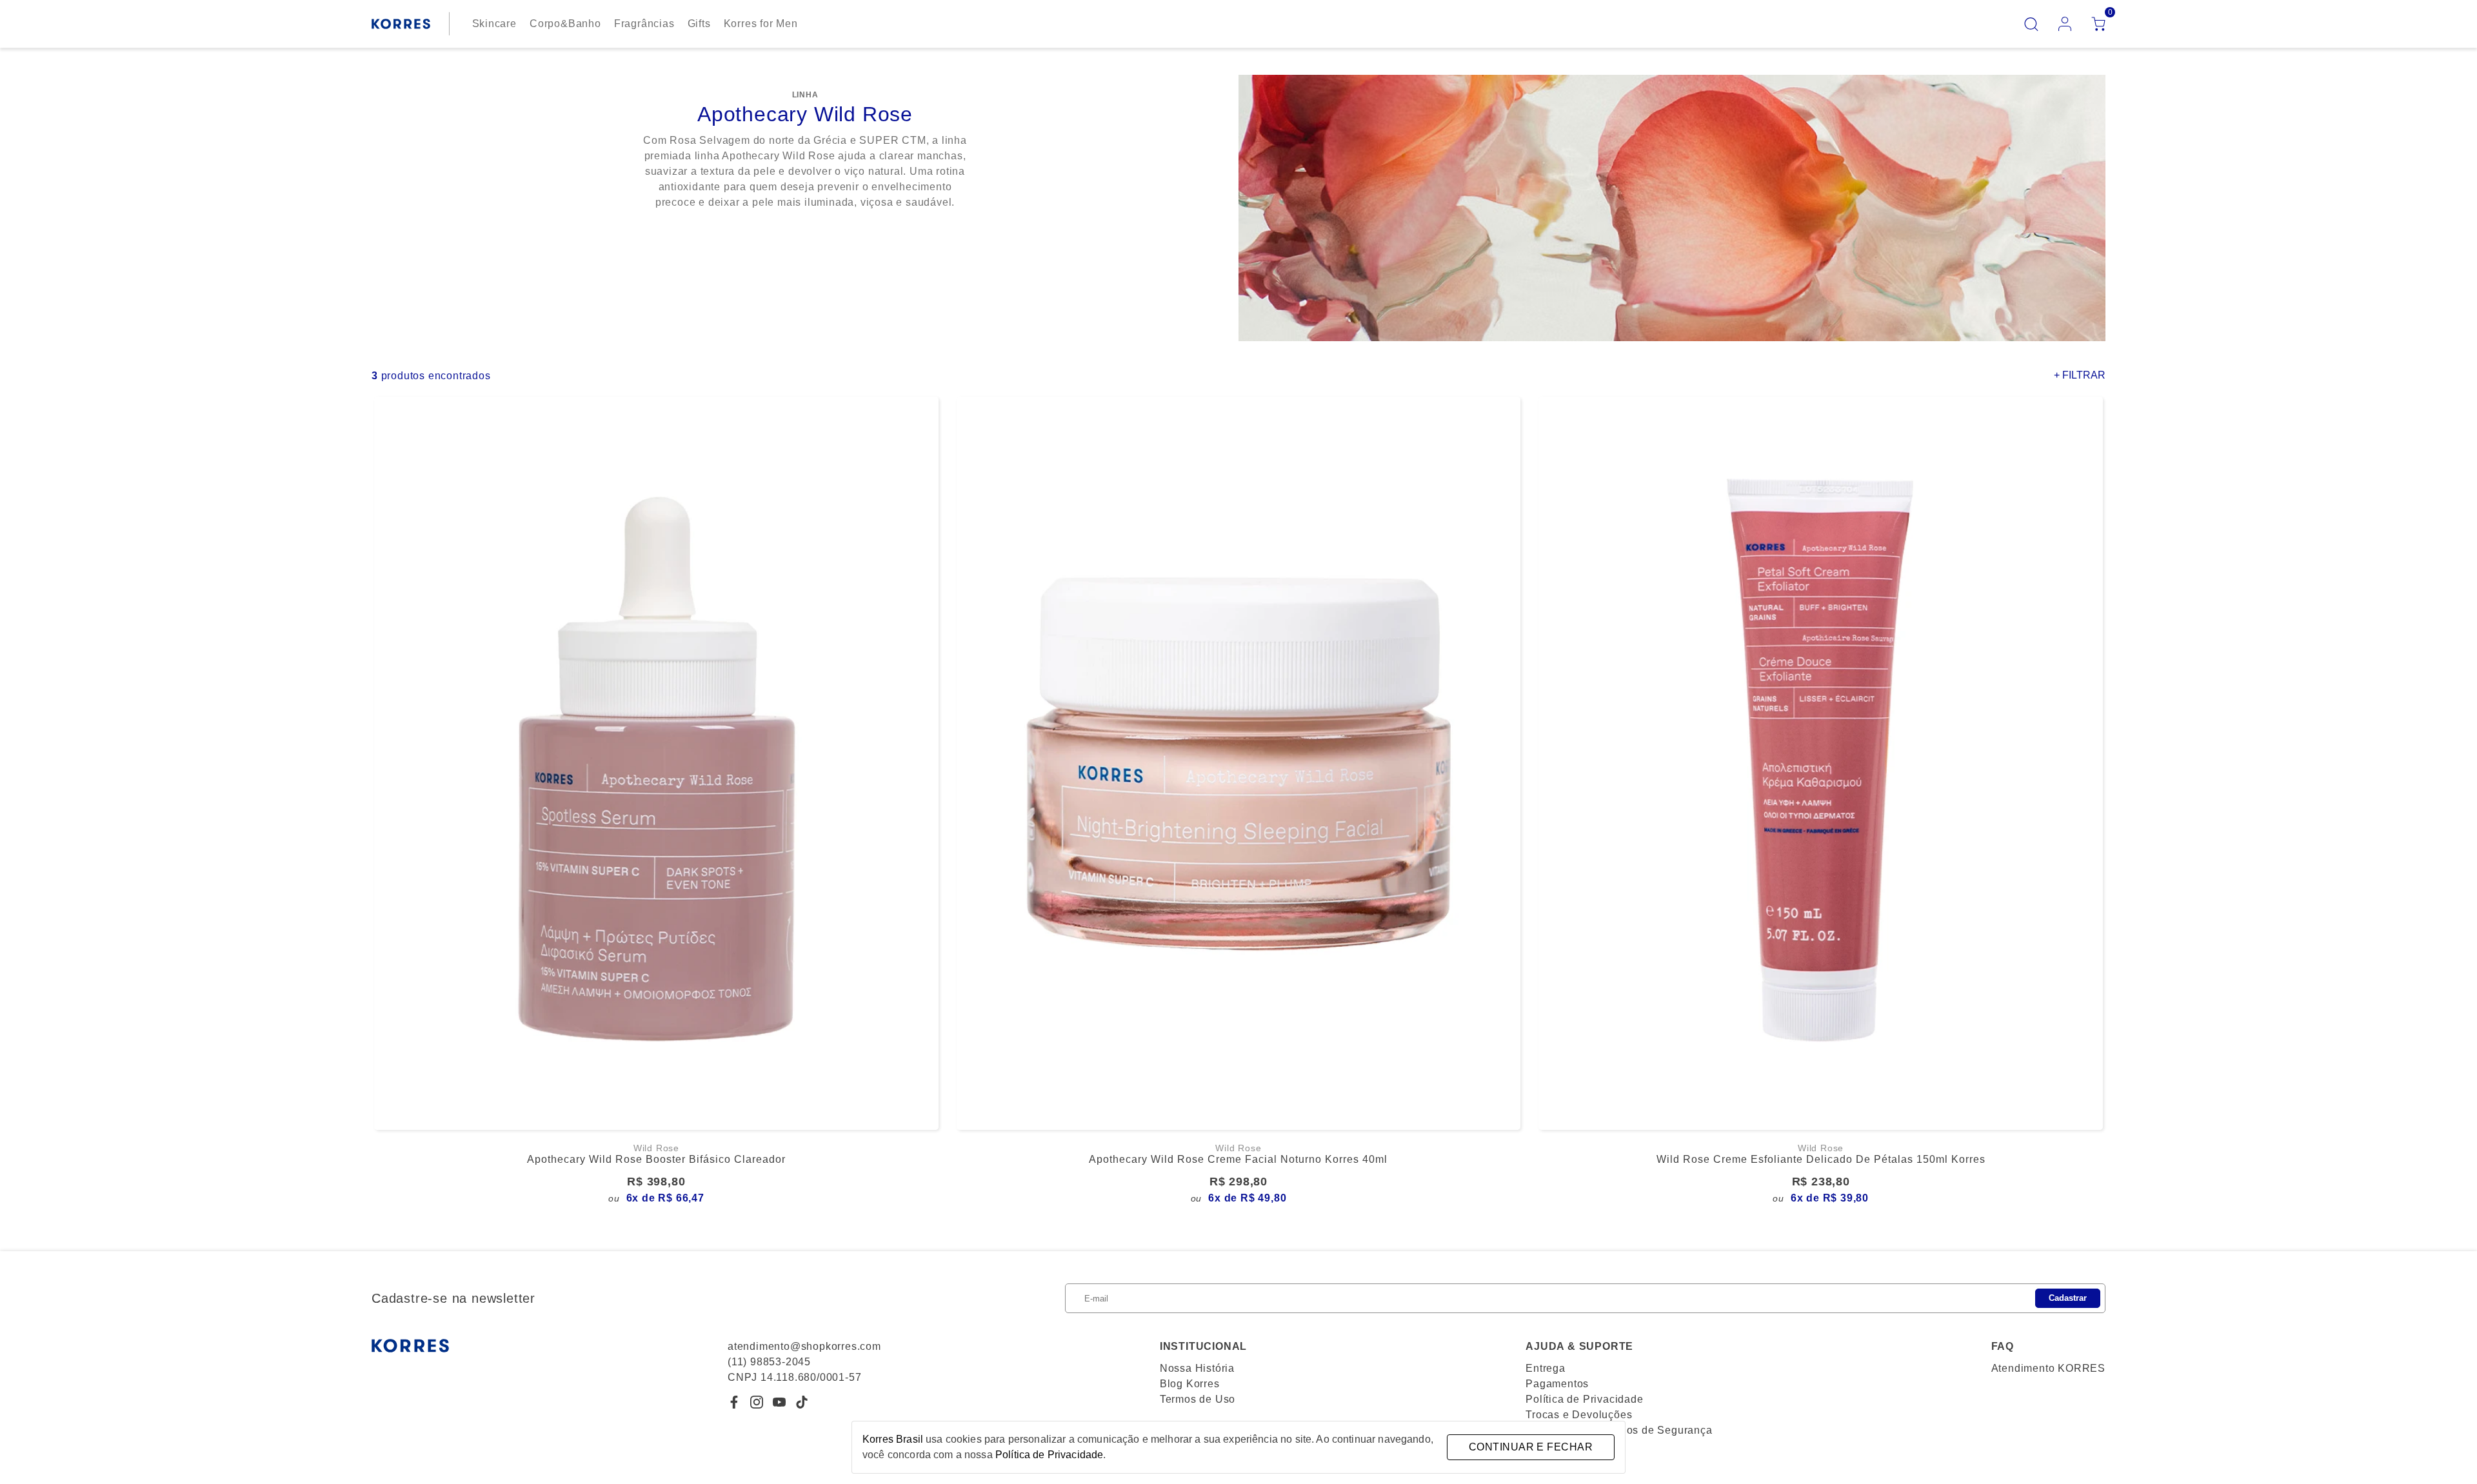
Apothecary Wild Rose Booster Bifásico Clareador (656, 1159)
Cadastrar (2068, 1298)
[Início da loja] (401, 24)
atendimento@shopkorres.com (804, 1346)
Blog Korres (1190, 1384)
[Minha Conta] (2065, 24)
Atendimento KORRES (2048, 1368)
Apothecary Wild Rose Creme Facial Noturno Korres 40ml (1238, 1159)
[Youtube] (779, 1402)
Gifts (699, 24)
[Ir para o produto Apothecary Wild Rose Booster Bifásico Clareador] (656, 763)
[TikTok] (802, 1402)
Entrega (1546, 1368)
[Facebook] (734, 1402)
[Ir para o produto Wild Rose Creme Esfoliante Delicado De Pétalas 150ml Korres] (1821, 763)
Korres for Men (761, 24)
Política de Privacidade (1584, 1399)
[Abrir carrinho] (2098, 24)
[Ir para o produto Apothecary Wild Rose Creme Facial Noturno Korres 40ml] (1239, 763)
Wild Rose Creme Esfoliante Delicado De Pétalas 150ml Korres (1821, 1159)
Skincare (494, 24)
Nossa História (1197, 1368)
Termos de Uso (1198, 1399)
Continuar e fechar (1531, 1447)
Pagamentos (1557, 1384)
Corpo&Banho (565, 24)
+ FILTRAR (2080, 375)
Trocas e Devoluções (1579, 1415)
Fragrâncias (644, 24)
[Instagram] (757, 1402)
